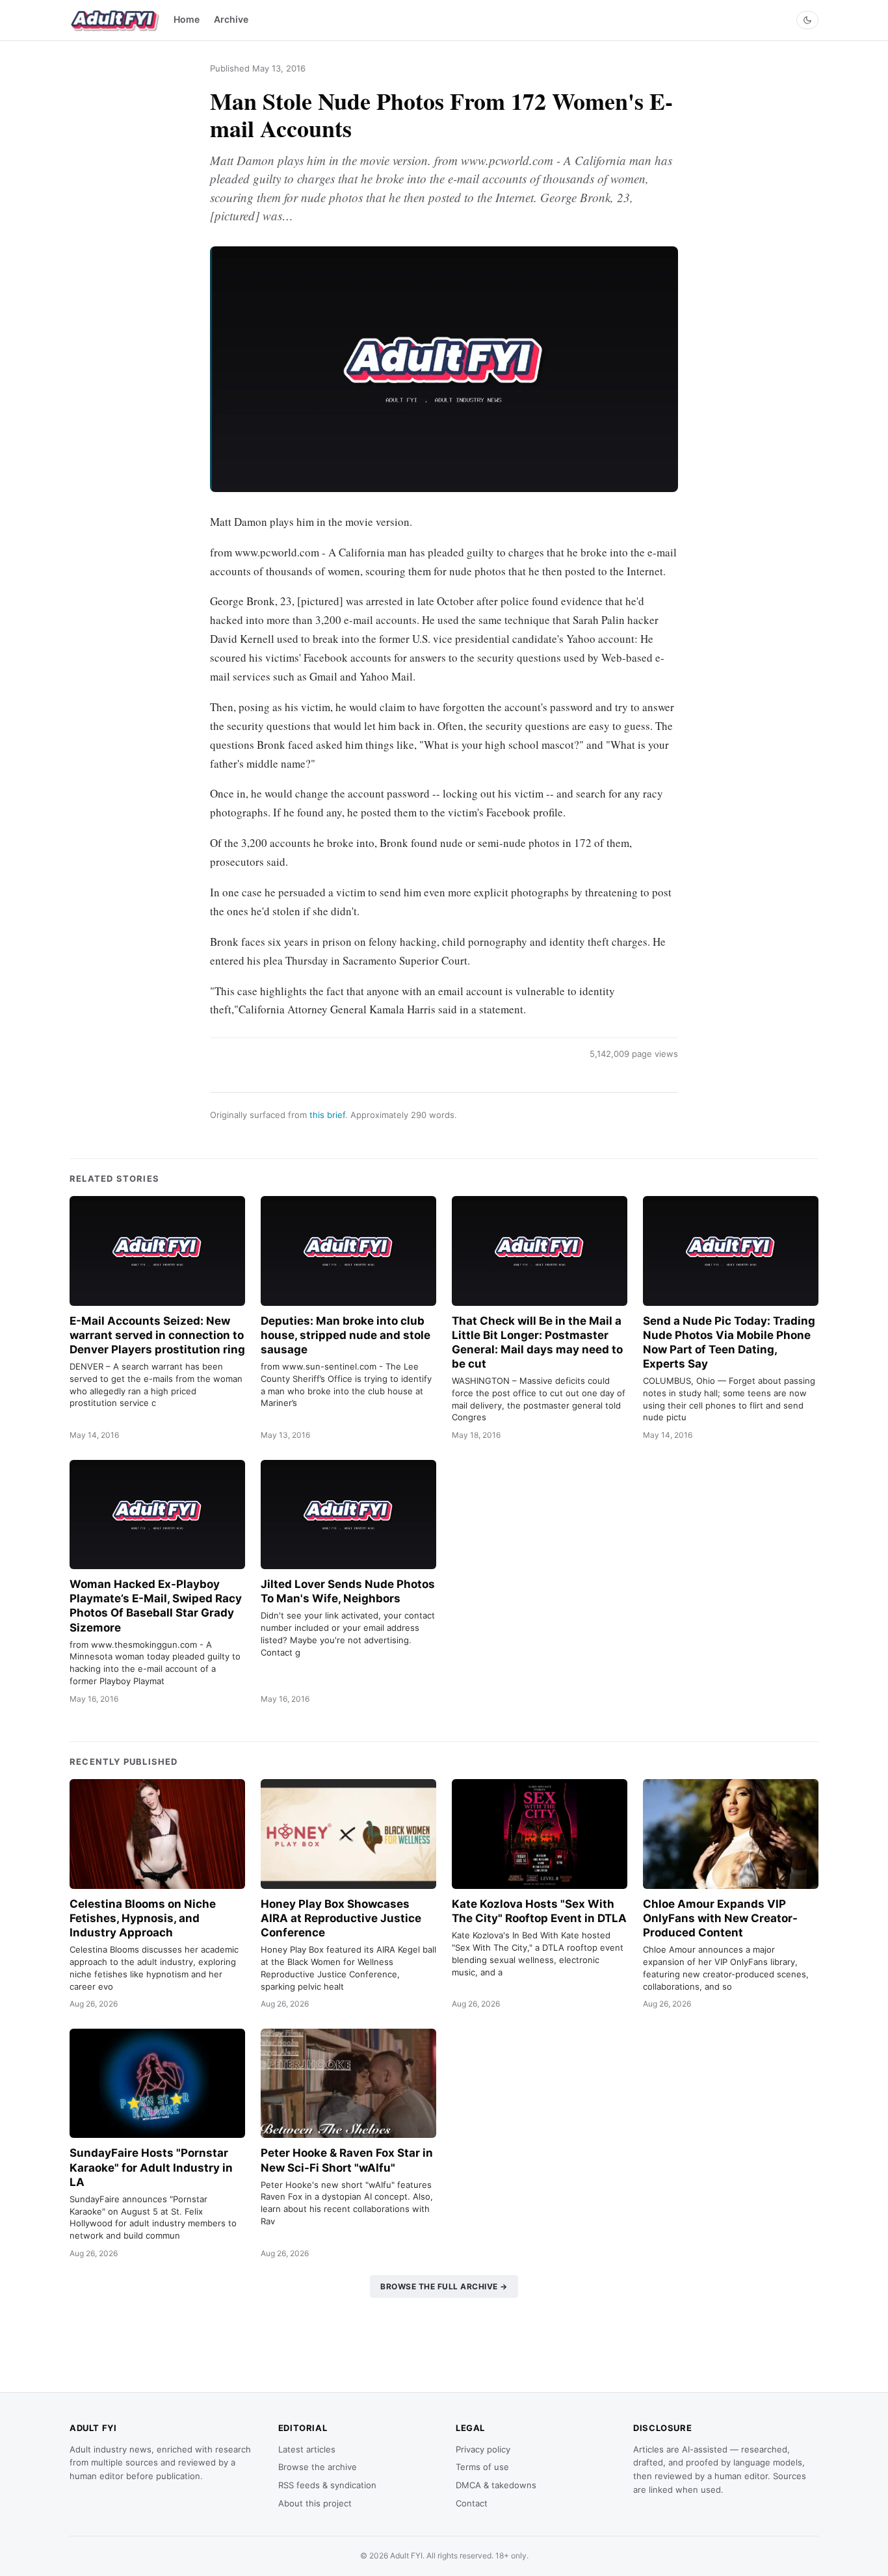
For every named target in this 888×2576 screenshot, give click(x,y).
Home (187, 19)
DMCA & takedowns (496, 2485)
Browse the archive (318, 2467)
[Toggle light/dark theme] (807, 20)
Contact (472, 2503)
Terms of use (482, 2467)
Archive (231, 19)
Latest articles (307, 2449)
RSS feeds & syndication (327, 2485)
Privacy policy (483, 2449)
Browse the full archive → (444, 2286)
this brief (327, 1115)
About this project (315, 2503)
